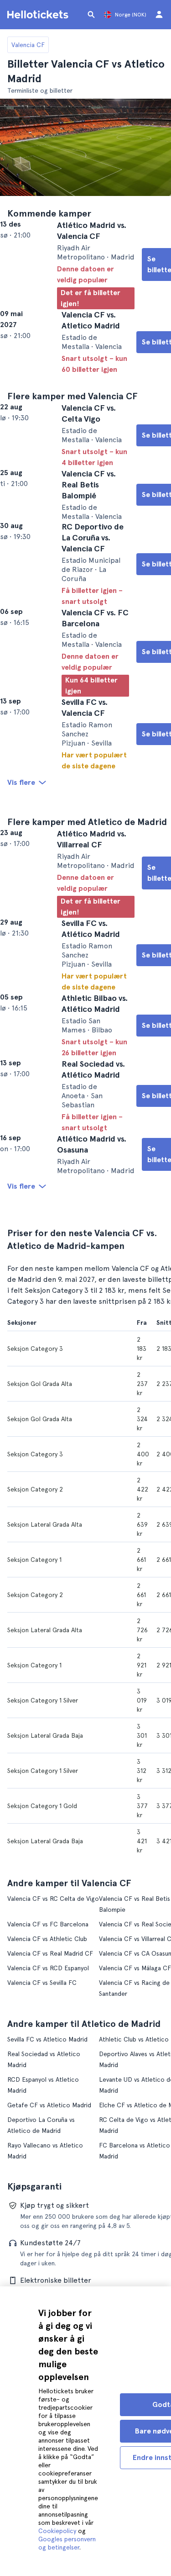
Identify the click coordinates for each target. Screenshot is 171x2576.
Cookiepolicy (57, 2531)
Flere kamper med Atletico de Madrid (87, 910)
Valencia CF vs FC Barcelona (48, 2074)
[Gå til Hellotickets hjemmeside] (39, 15)
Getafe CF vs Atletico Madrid (49, 2233)
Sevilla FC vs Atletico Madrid (47, 2178)
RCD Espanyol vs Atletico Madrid (54, 2218)
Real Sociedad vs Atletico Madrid (54, 2193)
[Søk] (91, 15)
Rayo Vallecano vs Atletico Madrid (56, 2273)
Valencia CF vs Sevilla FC (42, 2132)
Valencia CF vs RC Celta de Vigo (53, 2059)
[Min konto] (159, 15)
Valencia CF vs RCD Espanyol (48, 2118)
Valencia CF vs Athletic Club (47, 2089)
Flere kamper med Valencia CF (73, 411)
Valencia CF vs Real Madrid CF (50, 2103)
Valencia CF (28, 45)
